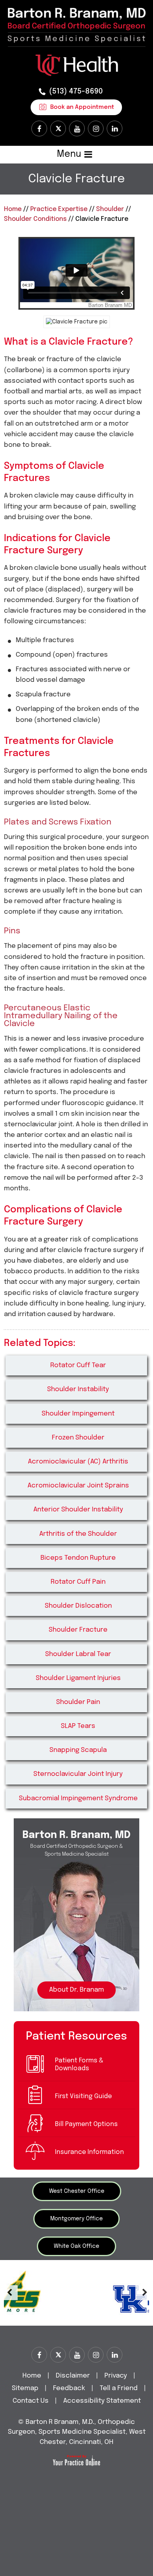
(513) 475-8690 (76, 91)
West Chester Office (77, 2191)
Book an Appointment (82, 107)
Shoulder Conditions (35, 219)
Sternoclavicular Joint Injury (78, 1774)
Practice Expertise (59, 209)
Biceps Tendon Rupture (78, 1558)
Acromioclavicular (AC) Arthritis (78, 1462)
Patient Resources (76, 2036)
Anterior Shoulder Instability (78, 1510)
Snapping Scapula (78, 1750)
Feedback (69, 2388)
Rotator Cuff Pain (78, 1582)
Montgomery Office (76, 2219)
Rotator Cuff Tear (78, 1365)
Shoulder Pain (78, 1702)
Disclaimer (74, 2376)
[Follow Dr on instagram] (96, 129)
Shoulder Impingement (78, 1414)
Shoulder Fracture (78, 1630)
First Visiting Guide (83, 2096)
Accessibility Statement (102, 2401)
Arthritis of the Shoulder (78, 1534)
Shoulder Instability (78, 1389)
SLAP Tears (78, 1726)
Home (13, 209)
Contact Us (31, 2401)
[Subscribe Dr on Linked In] (115, 129)
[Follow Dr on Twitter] (58, 129)
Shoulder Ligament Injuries (78, 1678)
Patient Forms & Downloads (79, 2065)
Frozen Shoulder (78, 1438)
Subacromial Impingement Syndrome (78, 1798)
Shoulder (110, 209)
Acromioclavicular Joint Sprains (78, 1486)
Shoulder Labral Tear (78, 1654)
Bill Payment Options (86, 2124)
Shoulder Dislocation (78, 1606)
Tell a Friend (119, 2388)
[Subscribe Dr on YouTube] (77, 129)
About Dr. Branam (76, 1990)
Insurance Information (89, 2152)
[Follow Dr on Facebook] (39, 129)
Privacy (116, 2376)
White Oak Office (76, 2246)
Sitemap (25, 2388)
